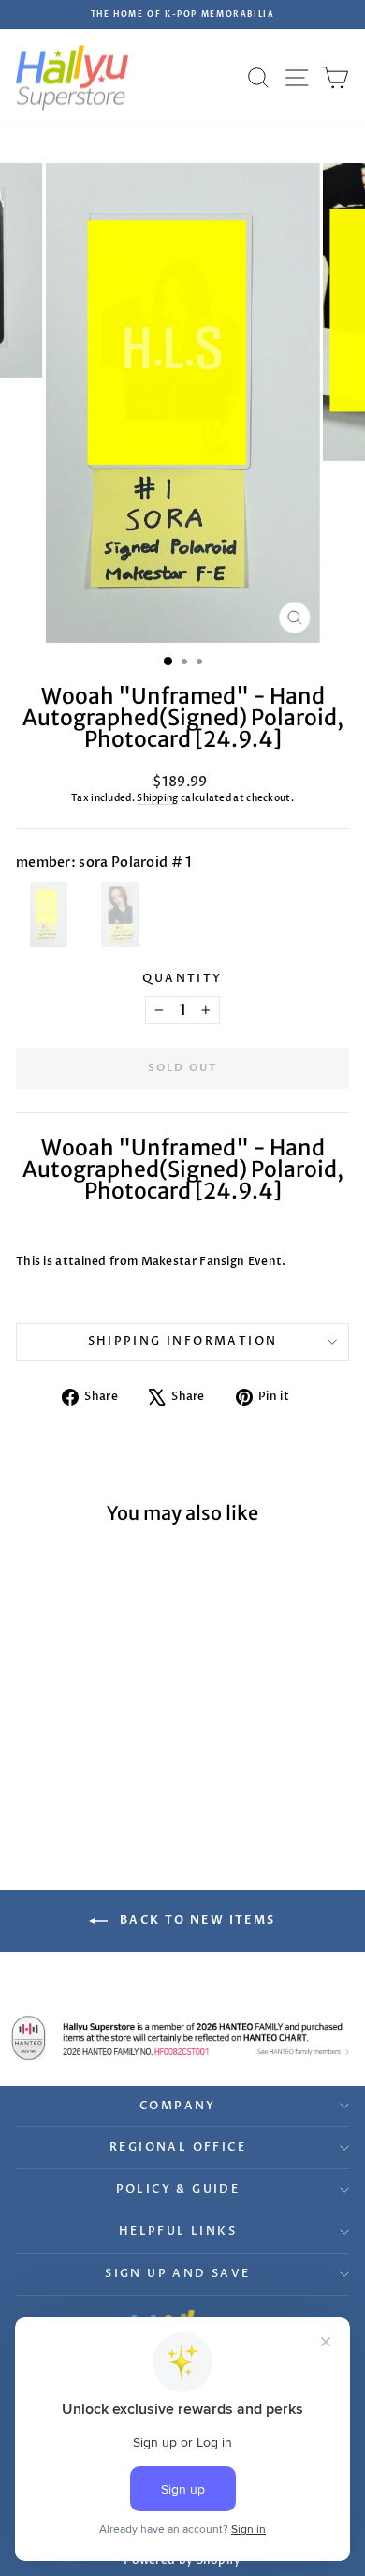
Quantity (182, 978)
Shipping (157, 798)
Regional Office (178, 2147)
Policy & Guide (178, 2189)
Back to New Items (195, 1920)
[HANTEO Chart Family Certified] (182, 2037)
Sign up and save (177, 2273)
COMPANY (178, 2106)
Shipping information (183, 1341)
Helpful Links (178, 2231)
